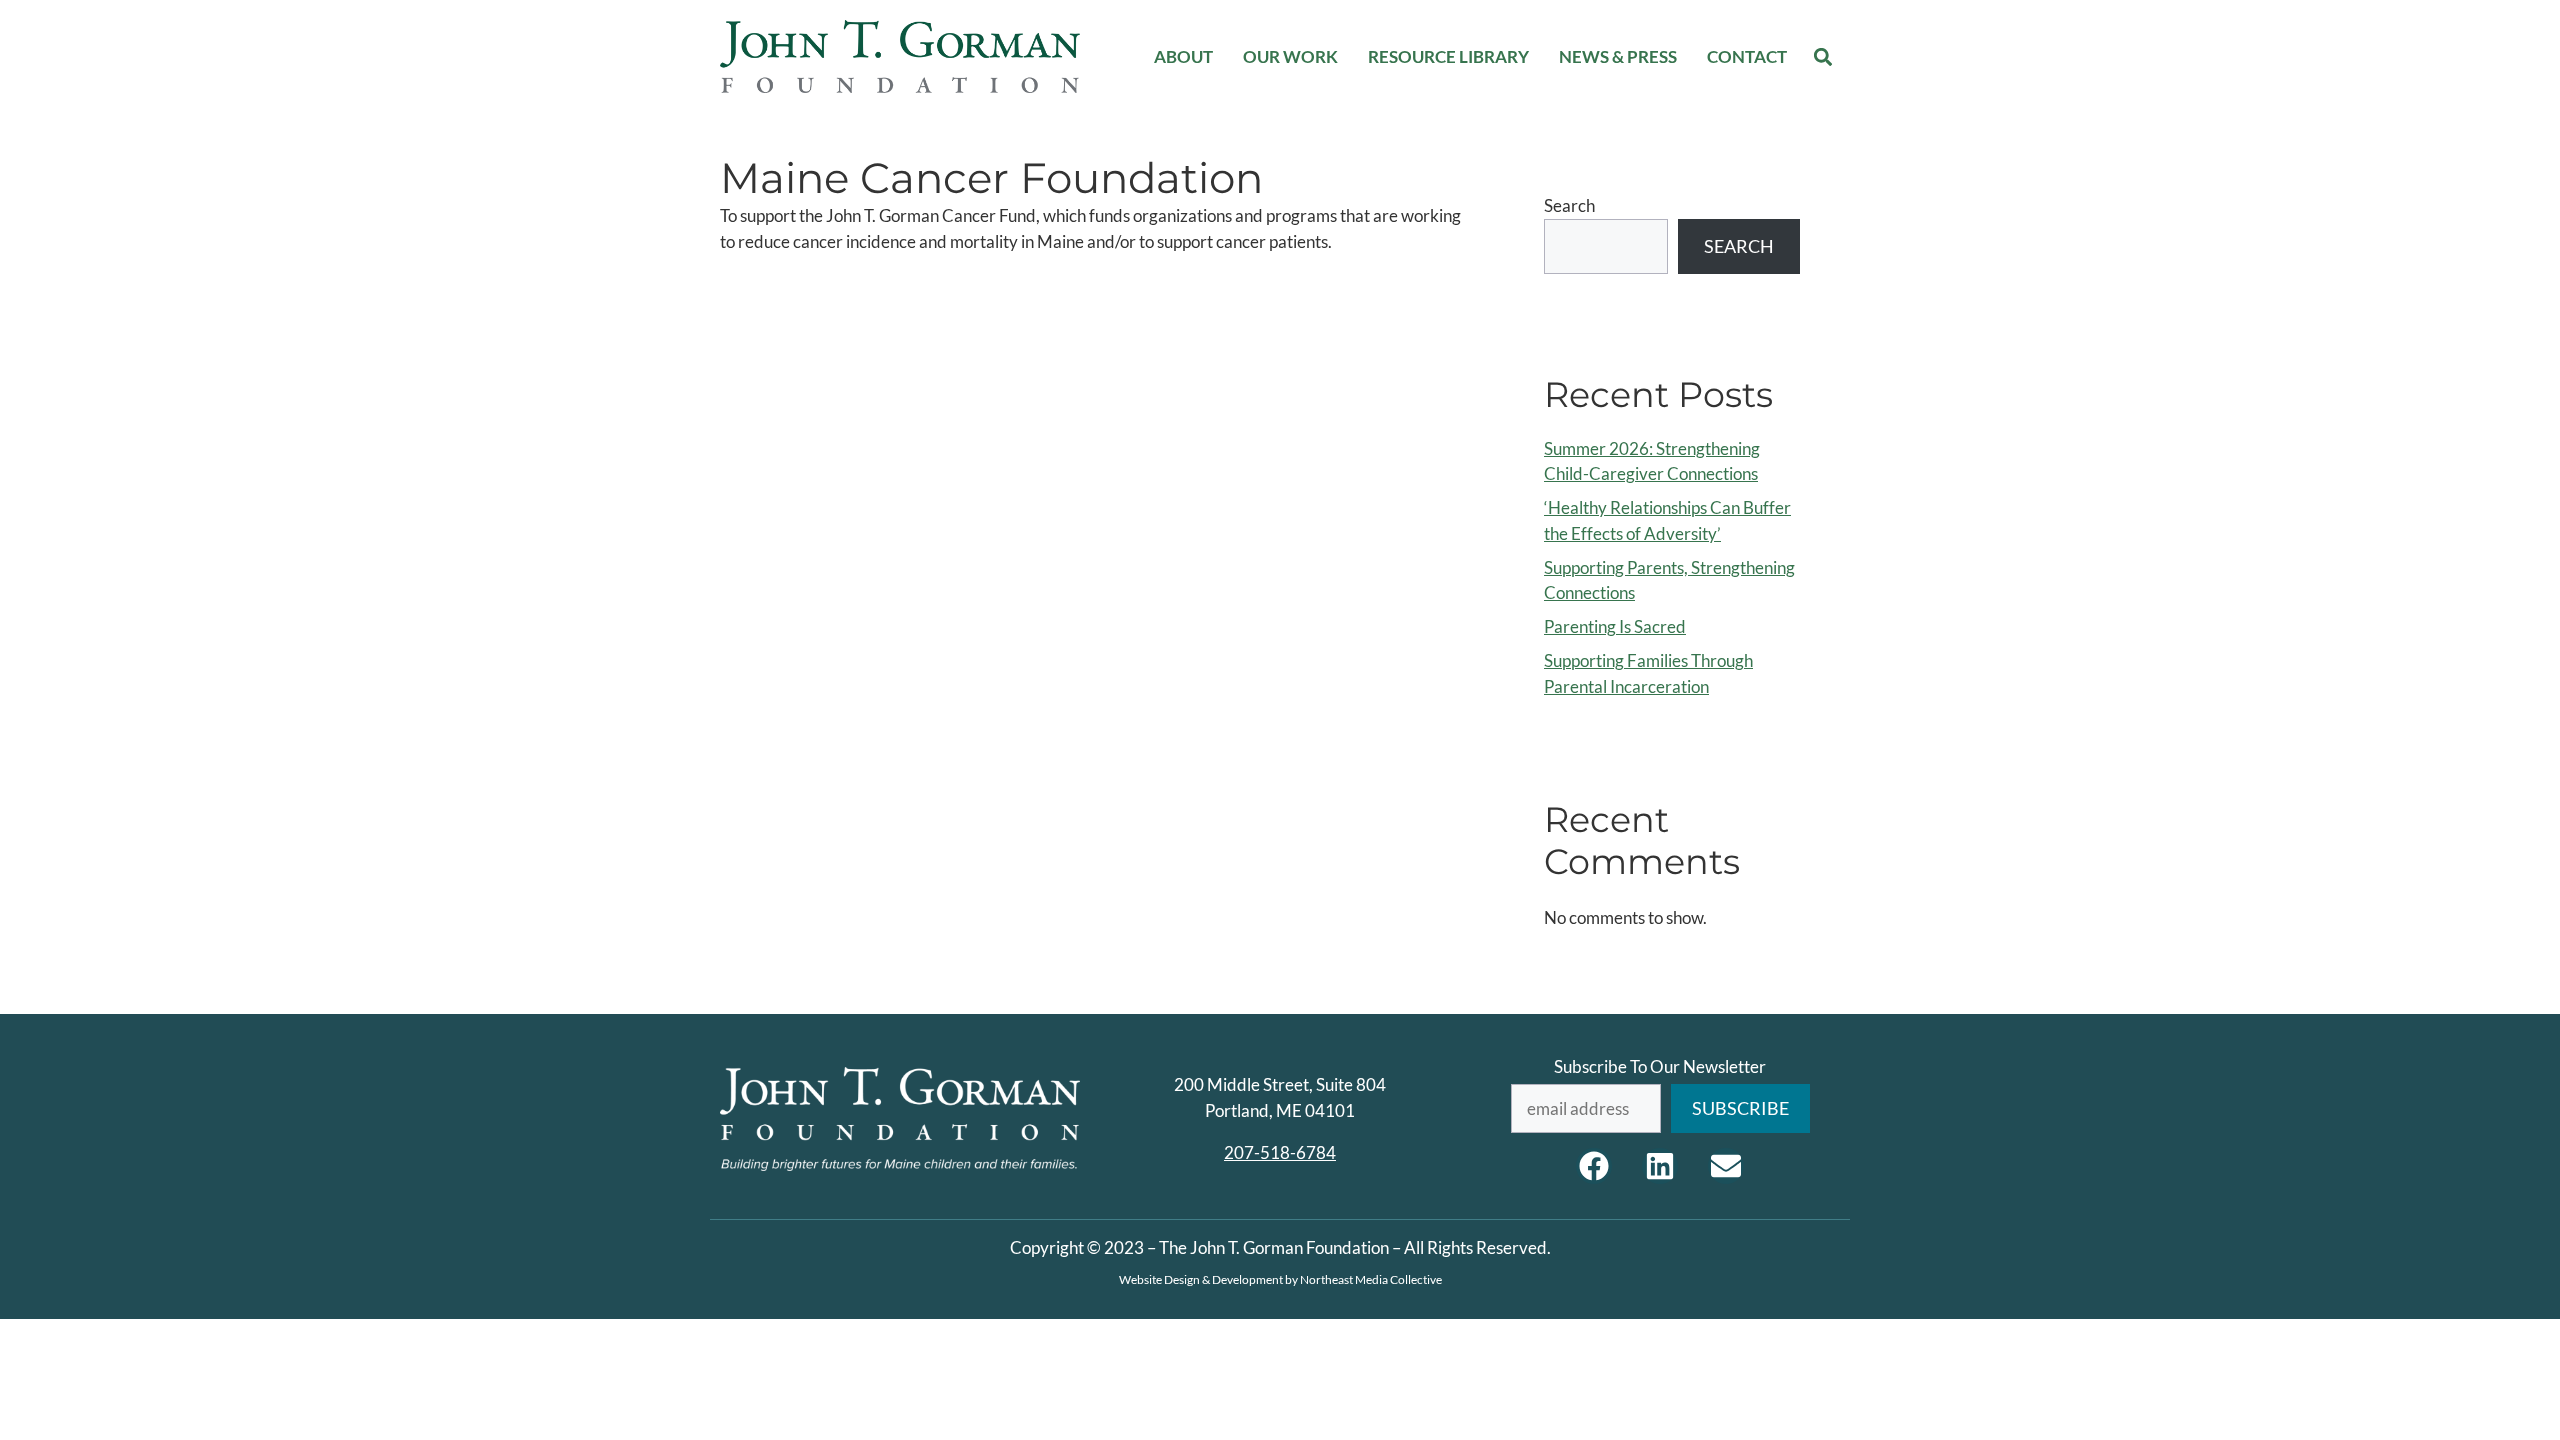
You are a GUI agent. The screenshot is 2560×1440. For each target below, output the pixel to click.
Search (1569, 205)
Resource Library (1448, 56)
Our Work (1290, 56)
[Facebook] (1594, 1166)
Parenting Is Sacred (1615, 626)
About (1183, 56)
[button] (1823, 56)
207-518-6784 (1280, 1152)
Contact (1747, 56)
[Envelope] (1726, 1166)
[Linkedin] (1660, 1166)
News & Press (1618, 56)
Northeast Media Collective (1371, 1279)
